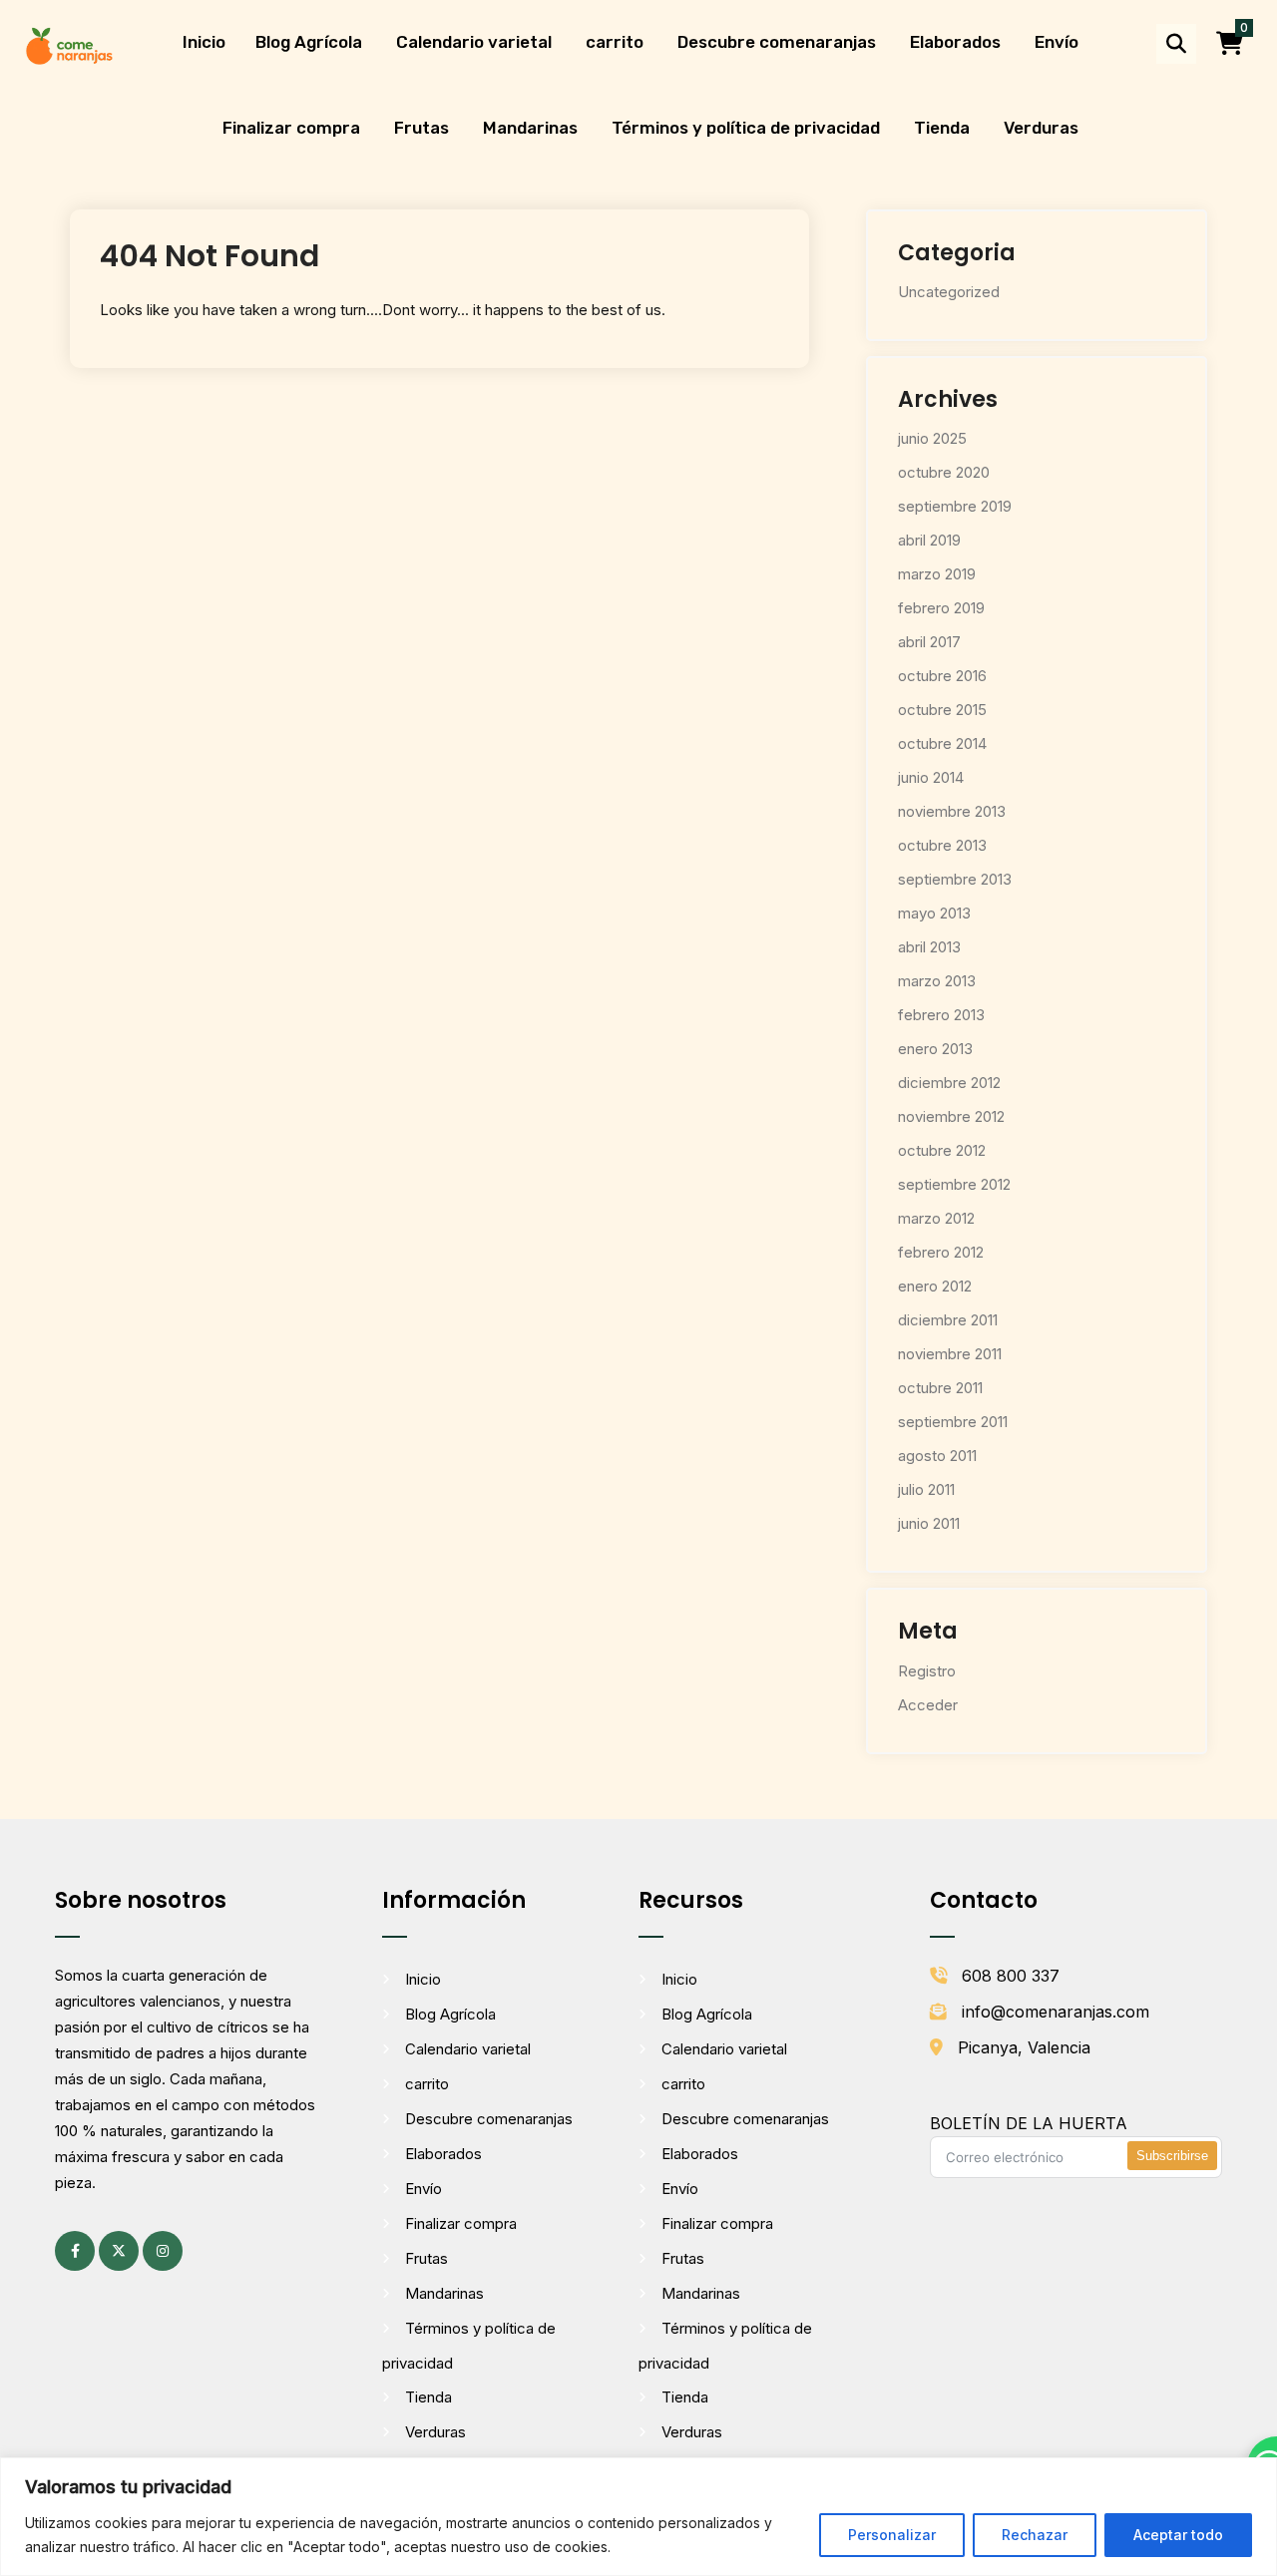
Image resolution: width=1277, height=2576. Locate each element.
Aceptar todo (1178, 2535)
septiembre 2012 (954, 1184)
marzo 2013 (937, 981)
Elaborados (955, 42)
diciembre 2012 (949, 1083)
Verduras (1041, 128)
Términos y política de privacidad (746, 128)
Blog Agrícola (309, 42)
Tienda (942, 128)
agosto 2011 (937, 1456)
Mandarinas (530, 128)
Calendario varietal (474, 42)
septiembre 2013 (955, 879)
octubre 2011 (940, 1388)
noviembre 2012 (951, 1116)
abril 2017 (929, 642)
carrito (615, 42)
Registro (927, 1671)
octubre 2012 (942, 1150)
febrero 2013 (941, 1015)
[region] (638, 2517)
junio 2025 (932, 438)
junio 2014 (931, 777)
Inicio (204, 42)
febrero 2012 (941, 1252)
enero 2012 (935, 1286)
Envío (1057, 42)
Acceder (928, 1705)
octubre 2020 (944, 472)
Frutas (422, 128)
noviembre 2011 (950, 1354)
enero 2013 (935, 1049)
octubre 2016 (942, 676)
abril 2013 (929, 947)
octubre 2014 (942, 743)
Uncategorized (949, 292)
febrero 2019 (941, 608)
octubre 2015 (942, 710)
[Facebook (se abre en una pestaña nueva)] (75, 2251)
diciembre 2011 (948, 1320)
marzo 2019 (937, 574)
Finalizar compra (291, 128)
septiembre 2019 (955, 506)
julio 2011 (926, 1489)
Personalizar (892, 2535)
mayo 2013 (934, 913)
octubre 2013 (942, 845)
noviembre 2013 (952, 811)
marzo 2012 (936, 1218)
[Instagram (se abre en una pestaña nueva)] (163, 2251)
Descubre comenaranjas (777, 42)
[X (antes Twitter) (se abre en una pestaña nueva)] (119, 2251)
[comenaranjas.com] (69, 44)
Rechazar (1035, 2535)
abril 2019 (929, 540)
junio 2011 (929, 1523)
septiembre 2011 (953, 1422)
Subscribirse (1172, 2156)
